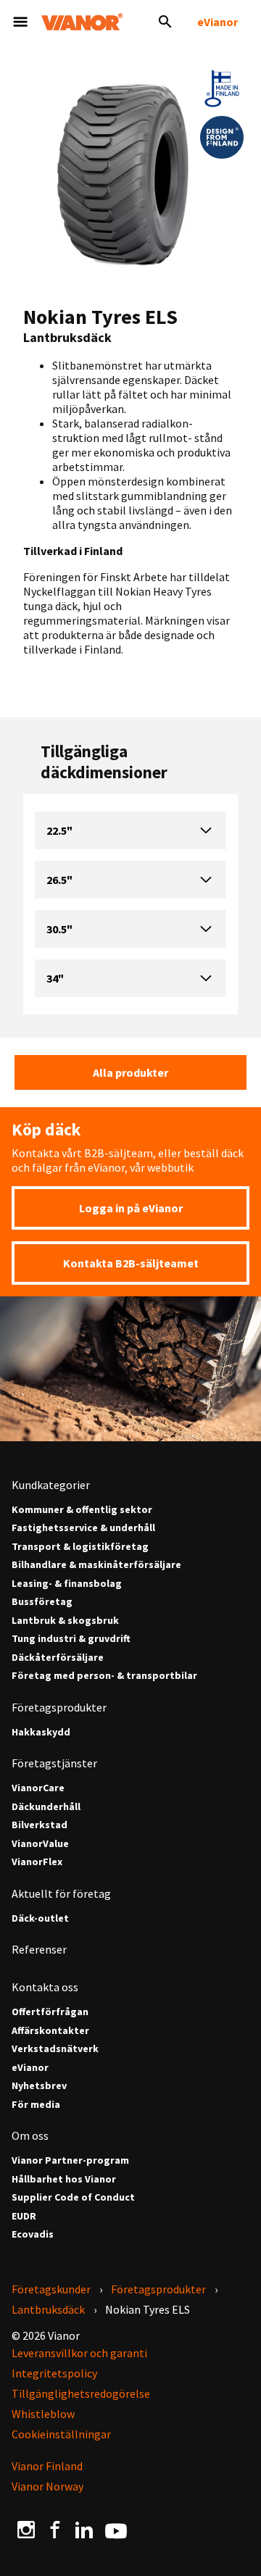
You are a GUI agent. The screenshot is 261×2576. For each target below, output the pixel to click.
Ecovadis (33, 2234)
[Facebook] (55, 2529)
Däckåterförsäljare (58, 1658)
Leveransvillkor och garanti (79, 2353)
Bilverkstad (40, 1825)
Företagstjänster (54, 1763)
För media (36, 2105)
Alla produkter (130, 1072)
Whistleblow (43, 2414)
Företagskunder (51, 2289)
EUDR (24, 2216)
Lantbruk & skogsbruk (65, 1621)
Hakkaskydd (41, 1732)
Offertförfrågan (50, 2012)
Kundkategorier (51, 1485)
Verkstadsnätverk (55, 2049)
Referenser (39, 1949)
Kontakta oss (45, 1987)
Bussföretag (42, 1602)
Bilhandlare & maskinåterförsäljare (96, 1565)
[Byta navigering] (20, 22)
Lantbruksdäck (48, 2309)
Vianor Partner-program (70, 2160)
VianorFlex (37, 1862)
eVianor (217, 22)
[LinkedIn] (84, 2529)
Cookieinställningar (61, 2434)
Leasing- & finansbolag (67, 1584)
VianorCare (38, 1788)
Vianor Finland (47, 2466)
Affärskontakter (50, 2031)
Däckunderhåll (46, 1807)
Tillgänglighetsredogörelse (81, 2393)
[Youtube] (116, 2530)
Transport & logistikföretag (80, 1547)
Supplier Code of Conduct (73, 2197)
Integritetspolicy (54, 2373)
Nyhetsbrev (39, 2086)
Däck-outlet (40, 1918)
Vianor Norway (47, 2486)
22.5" (59, 830)
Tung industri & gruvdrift (71, 1639)
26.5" (59, 880)
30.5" (59, 929)
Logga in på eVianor (131, 1208)
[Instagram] (26, 2529)
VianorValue (40, 1844)
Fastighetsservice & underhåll (83, 1528)
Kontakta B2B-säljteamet (131, 1263)
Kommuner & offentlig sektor (82, 1510)
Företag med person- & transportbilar (104, 1676)
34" (55, 978)
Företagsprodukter (59, 1707)
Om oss (30, 2135)
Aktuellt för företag (61, 1893)
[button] (222, 88)
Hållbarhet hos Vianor (64, 2179)
